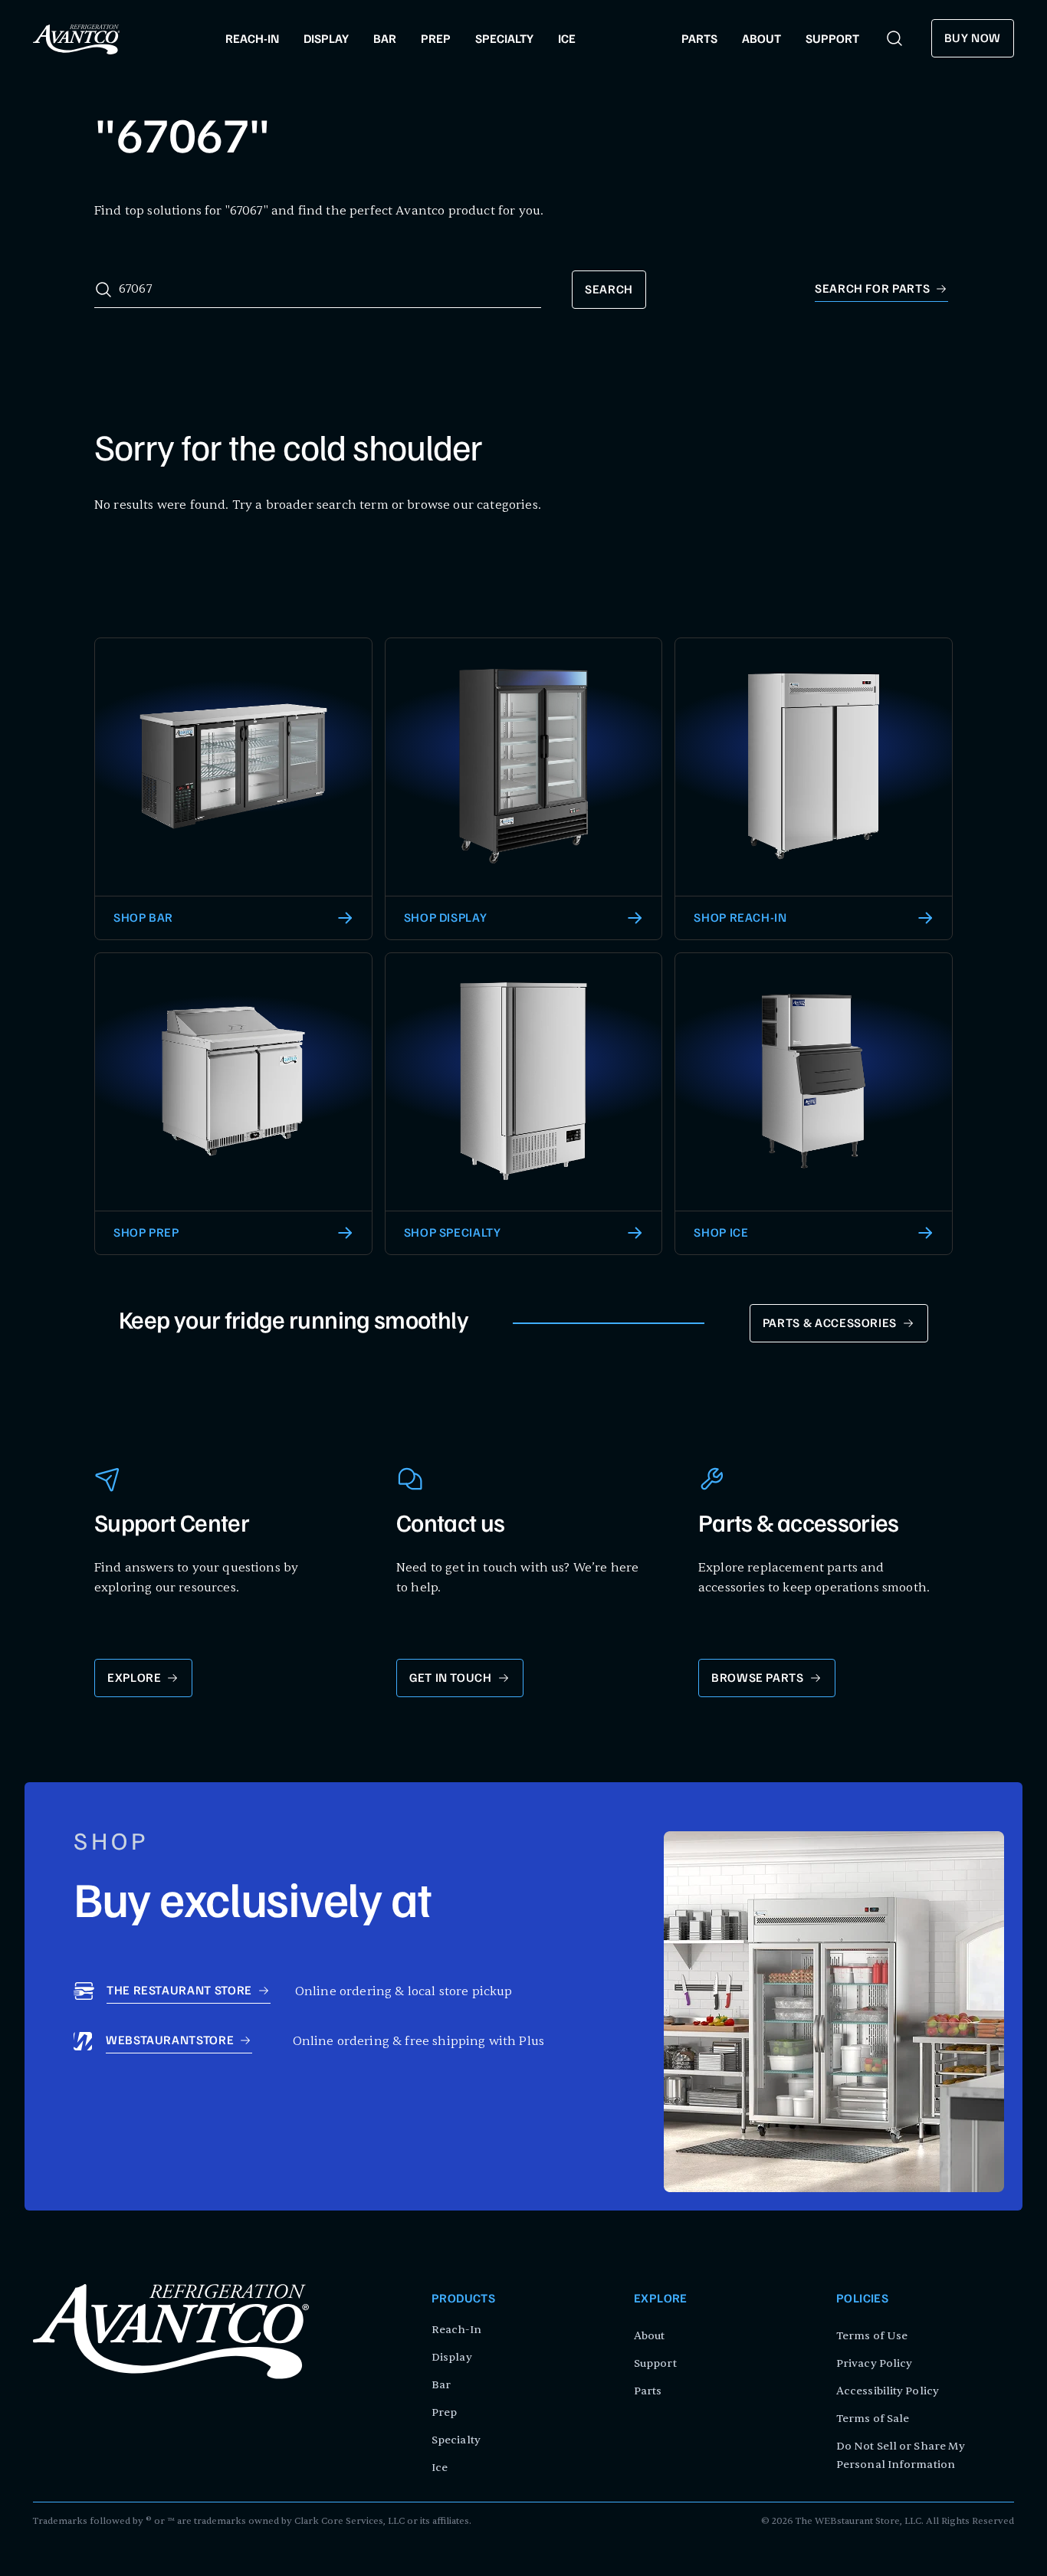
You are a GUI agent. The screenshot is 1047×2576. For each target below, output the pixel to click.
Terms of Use (872, 2336)
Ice (440, 2468)
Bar (441, 2385)
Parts (648, 2391)
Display (452, 2357)
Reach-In (456, 2330)
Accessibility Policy (888, 2391)
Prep (444, 2412)
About (650, 2336)
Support (655, 2363)
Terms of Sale (873, 2419)
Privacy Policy (874, 2363)
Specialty (456, 2440)
